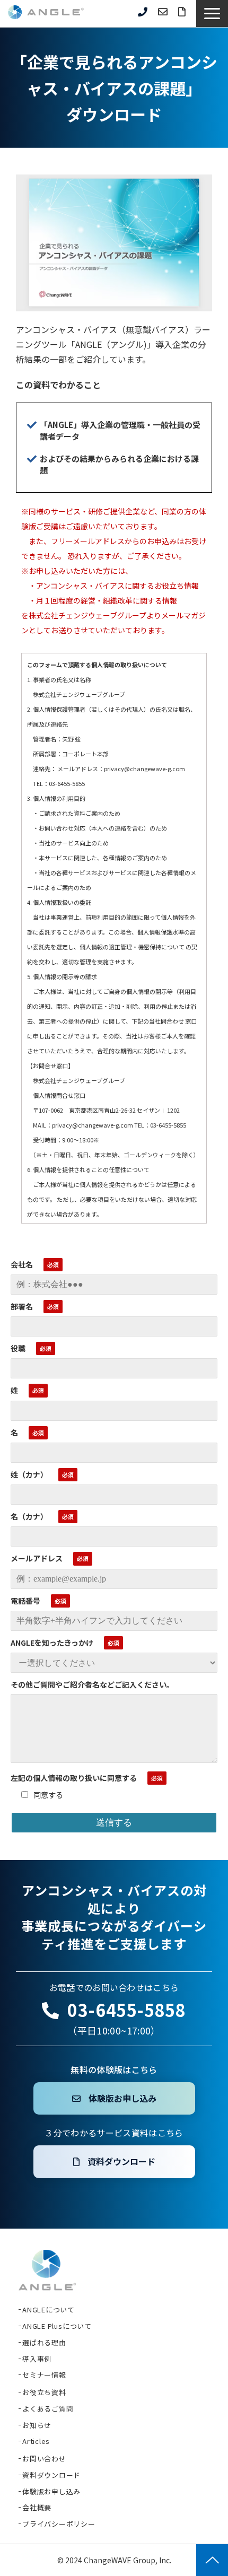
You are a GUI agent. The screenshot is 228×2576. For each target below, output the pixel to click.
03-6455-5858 (143, 12)
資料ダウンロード (182, 12)
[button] (212, 14)
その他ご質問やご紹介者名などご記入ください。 (92, 1684)
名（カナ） (29, 1516)
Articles (36, 2441)
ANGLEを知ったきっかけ (52, 1643)
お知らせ (37, 2425)
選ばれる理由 (44, 2342)
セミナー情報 (44, 2375)
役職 (18, 1348)
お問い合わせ (163, 12)
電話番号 (25, 1601)
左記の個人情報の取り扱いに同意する (74, 1778)
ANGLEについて (49, 2309)
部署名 (22, 1306)
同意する (48, 1795)
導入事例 (37, 2359)
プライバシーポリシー (59, 2524)
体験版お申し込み (122, 2098)
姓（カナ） (29, 1474)
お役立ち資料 (44, 2392)
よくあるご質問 (48, 2409)
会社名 (22, 1264)
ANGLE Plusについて (57, 2326)
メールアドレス (37, 1558)
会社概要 (37, 2507)
